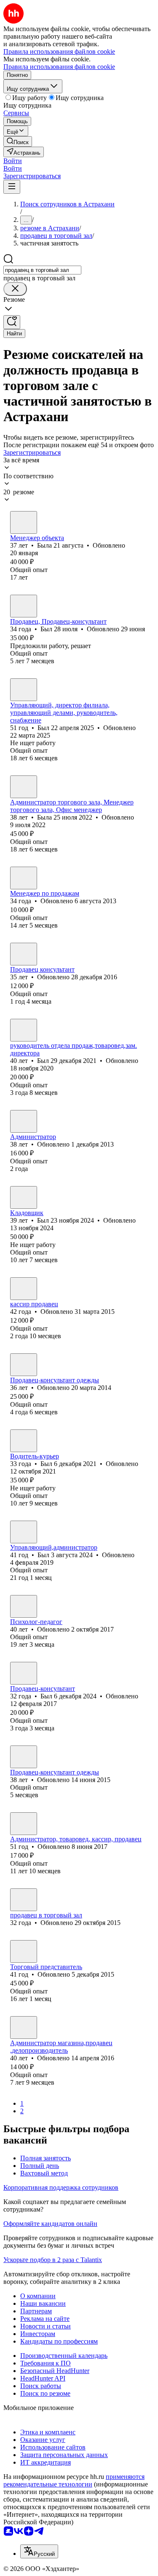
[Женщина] (24, 522)
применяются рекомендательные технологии (74, 2480)
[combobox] (42, 270)
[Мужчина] (24, 606)
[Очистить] (15, 289)
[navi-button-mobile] (12, 187)
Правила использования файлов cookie (59, 67)
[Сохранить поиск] (12, 322)
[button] (13, 161)
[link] (18, 141)
